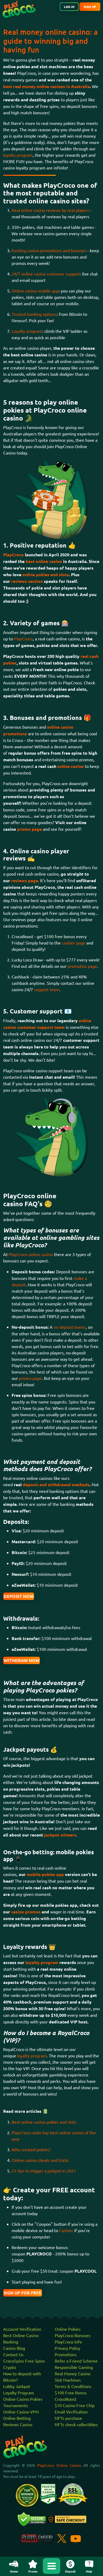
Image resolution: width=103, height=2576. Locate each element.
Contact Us (13, 2354)
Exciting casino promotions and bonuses (49, 250)
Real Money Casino (72, 2373)
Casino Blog (14, 2348)
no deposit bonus (70, 1327)
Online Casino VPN (21, 2412)
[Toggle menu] (51, 2566)
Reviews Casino (18, 2424)
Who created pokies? (31, 2149)
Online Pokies (68, 2329)
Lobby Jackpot (17, 2386)
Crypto (10, 2367)
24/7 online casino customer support (46, 274)
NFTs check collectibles (76, 2424)
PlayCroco (23, 638)
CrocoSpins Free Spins (24, 2361)
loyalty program (18, 155)
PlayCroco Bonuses (72, 2335)
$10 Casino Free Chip (75, 2405)
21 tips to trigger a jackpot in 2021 (44, 2171)
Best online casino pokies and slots (44, 2122)
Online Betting (17, 2418)
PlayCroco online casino (31, 1254)
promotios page (82, 966)
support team (47, 989)
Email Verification (71, 2412)
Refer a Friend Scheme (76, 2361)
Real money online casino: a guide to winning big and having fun (50, 41)
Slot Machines (68, 2380)
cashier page (74, 943)
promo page (30, 1378)
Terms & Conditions (73, 2386)
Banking (11, 2342)
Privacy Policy (67, 2348)
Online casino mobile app (35, 291)
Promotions (66, 2354)
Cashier (67, 2230)
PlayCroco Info (68, 2342)
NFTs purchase (68, 2418)
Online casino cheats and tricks (40, 2160)
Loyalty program (27, 331)
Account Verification (22, 2329)
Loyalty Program (19, 2393)
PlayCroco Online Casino (59, 2465)
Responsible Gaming (74, 2367)
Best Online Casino (21, 2335)
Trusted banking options (34, 314)
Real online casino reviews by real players (50, 210)
